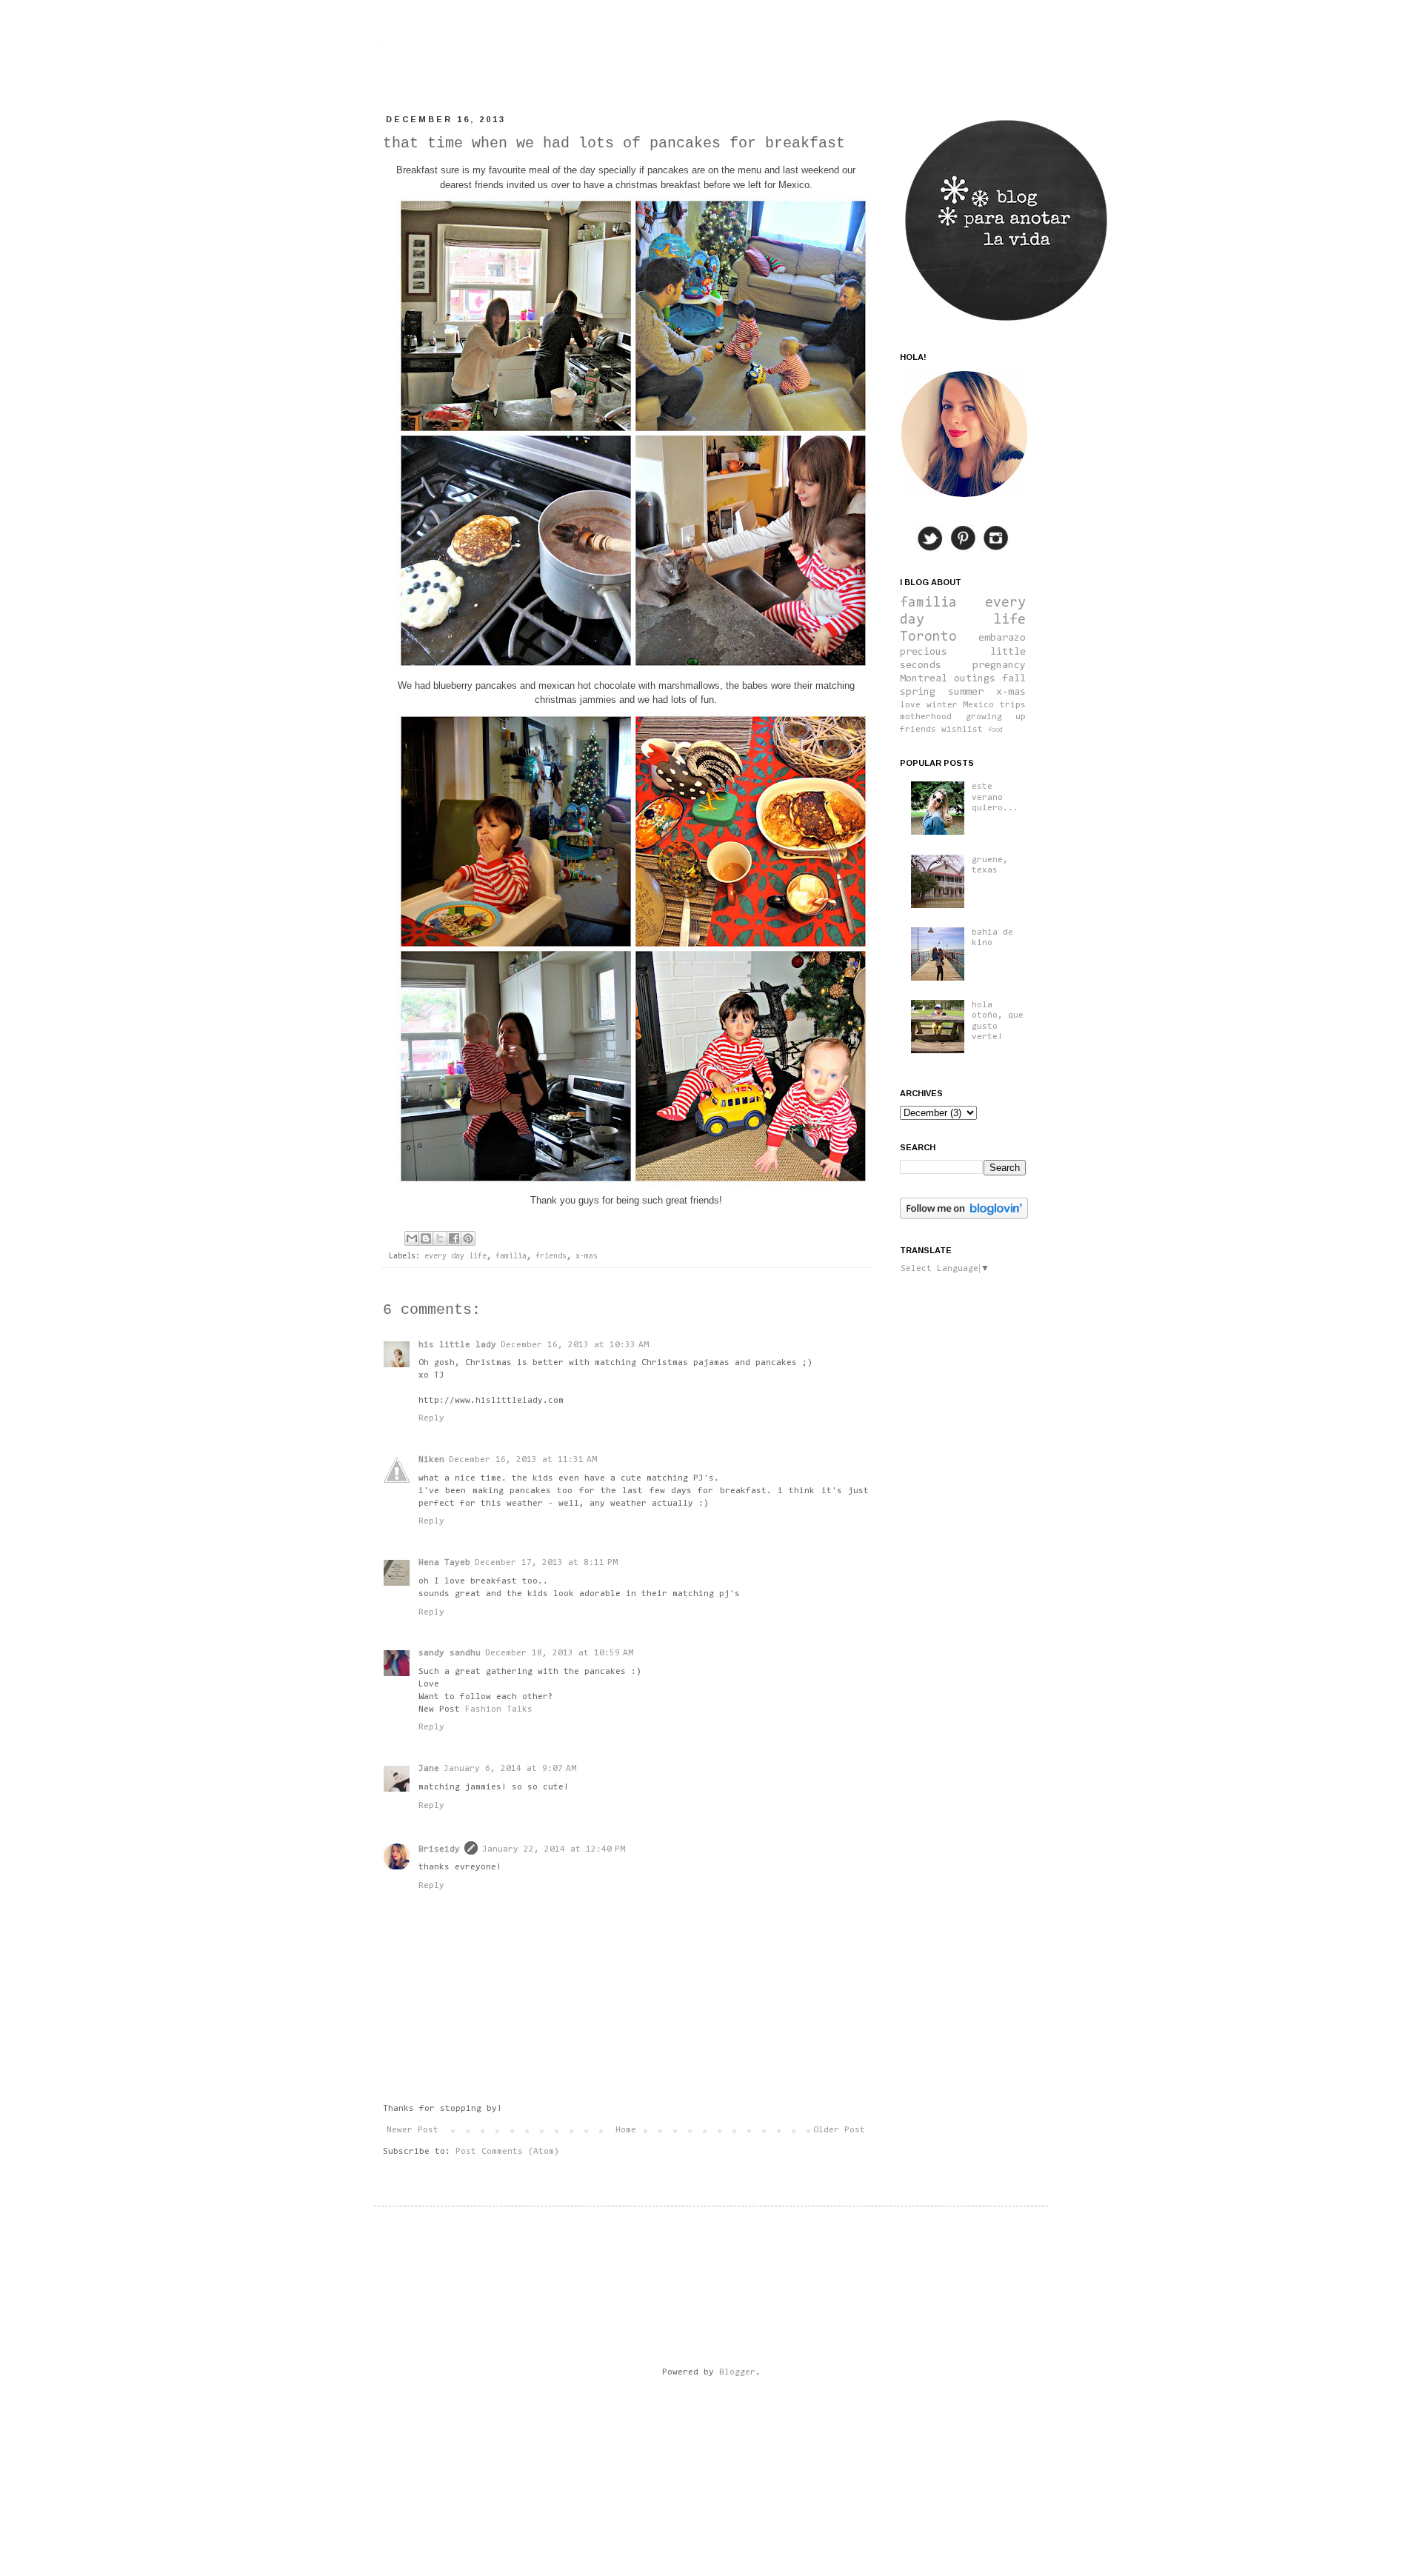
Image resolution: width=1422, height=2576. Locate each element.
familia (511, 1257)
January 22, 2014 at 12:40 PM (554, 1849)
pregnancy (999, 665)
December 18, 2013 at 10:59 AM (559, 1653)
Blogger (737, 2372)
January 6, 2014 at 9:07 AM (510, 1769)
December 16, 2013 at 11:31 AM (523, 1460)
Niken (431, 1460)
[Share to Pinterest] (468, 1238)
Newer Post (413, 2130)
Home (626, 2130)
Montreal (924, 679)
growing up (996, 717)
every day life (455, 1257)
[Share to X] (440, 1238)
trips (1013, 705)
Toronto (928, 637)
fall (1014, 679)
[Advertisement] (666, 2435)
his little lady (457, 1345)
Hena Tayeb (444, 1563)
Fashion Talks (499, 1709)
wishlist (962, 730)
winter (942, 705)
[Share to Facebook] (454, 1238)
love (910, 705)
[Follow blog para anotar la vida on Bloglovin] (964, 1217)
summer (966, 692)
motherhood (926, 717)
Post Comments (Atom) (507, 2152)
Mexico (978, 705)
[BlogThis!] (426, 1238)
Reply (431, 1418)
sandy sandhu (450, 1653)
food (995, 730)
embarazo (1002, 638)
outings (975, 679)
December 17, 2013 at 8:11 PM (546, 1563)
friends (551, 1257)
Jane (429, 1769)
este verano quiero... (995, 797)
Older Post (839, 2130)
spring (918, 692)
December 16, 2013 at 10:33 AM (575, 1345)
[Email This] (412, 1238)
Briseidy (439, 1849)
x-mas (587, 1257)
